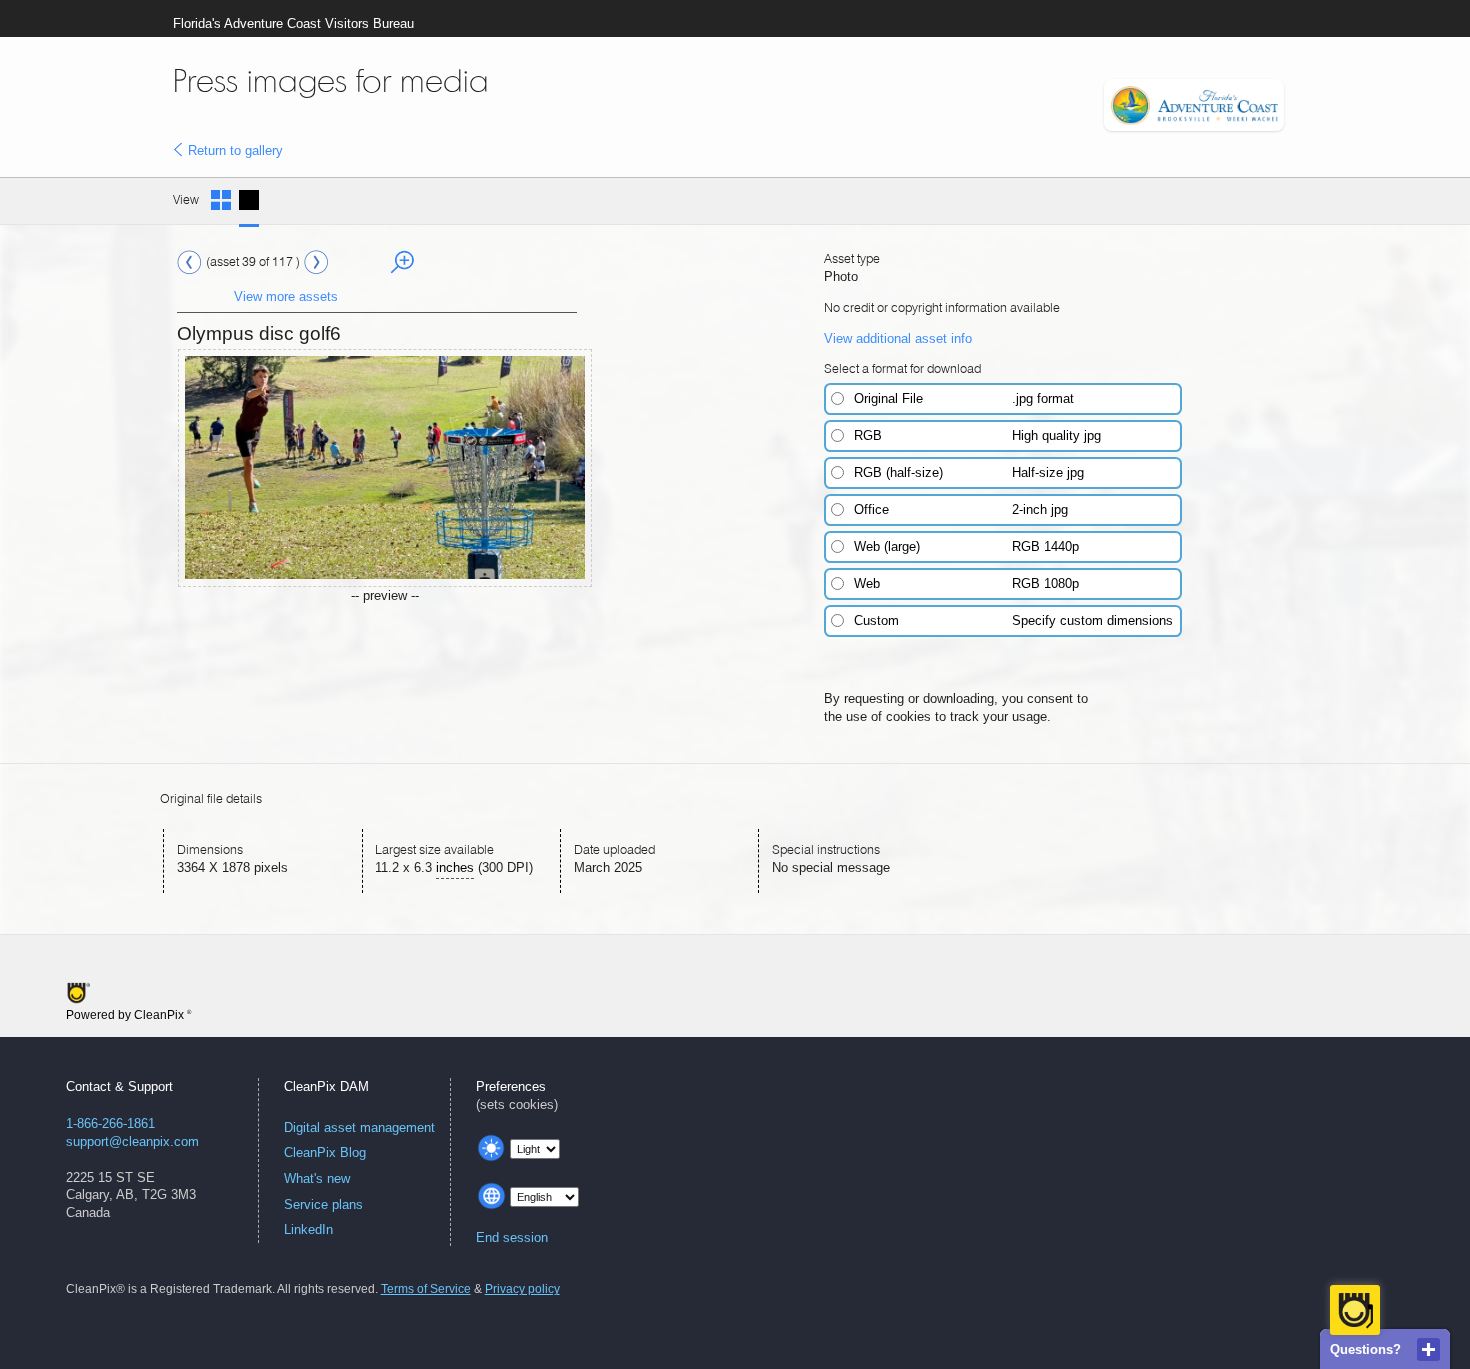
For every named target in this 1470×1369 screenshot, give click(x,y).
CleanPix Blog (325, 1152)
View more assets (286, 296)
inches (455, 867)
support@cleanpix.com (132, 1141)
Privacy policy (522, 1289)
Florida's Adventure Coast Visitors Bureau (293, 23)
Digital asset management (359, 1127)
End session (512, 1237)
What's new (317, 1178)
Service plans (323, 1204)
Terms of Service (426, 1289)
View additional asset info (898, 338)
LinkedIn (308, 1229)
